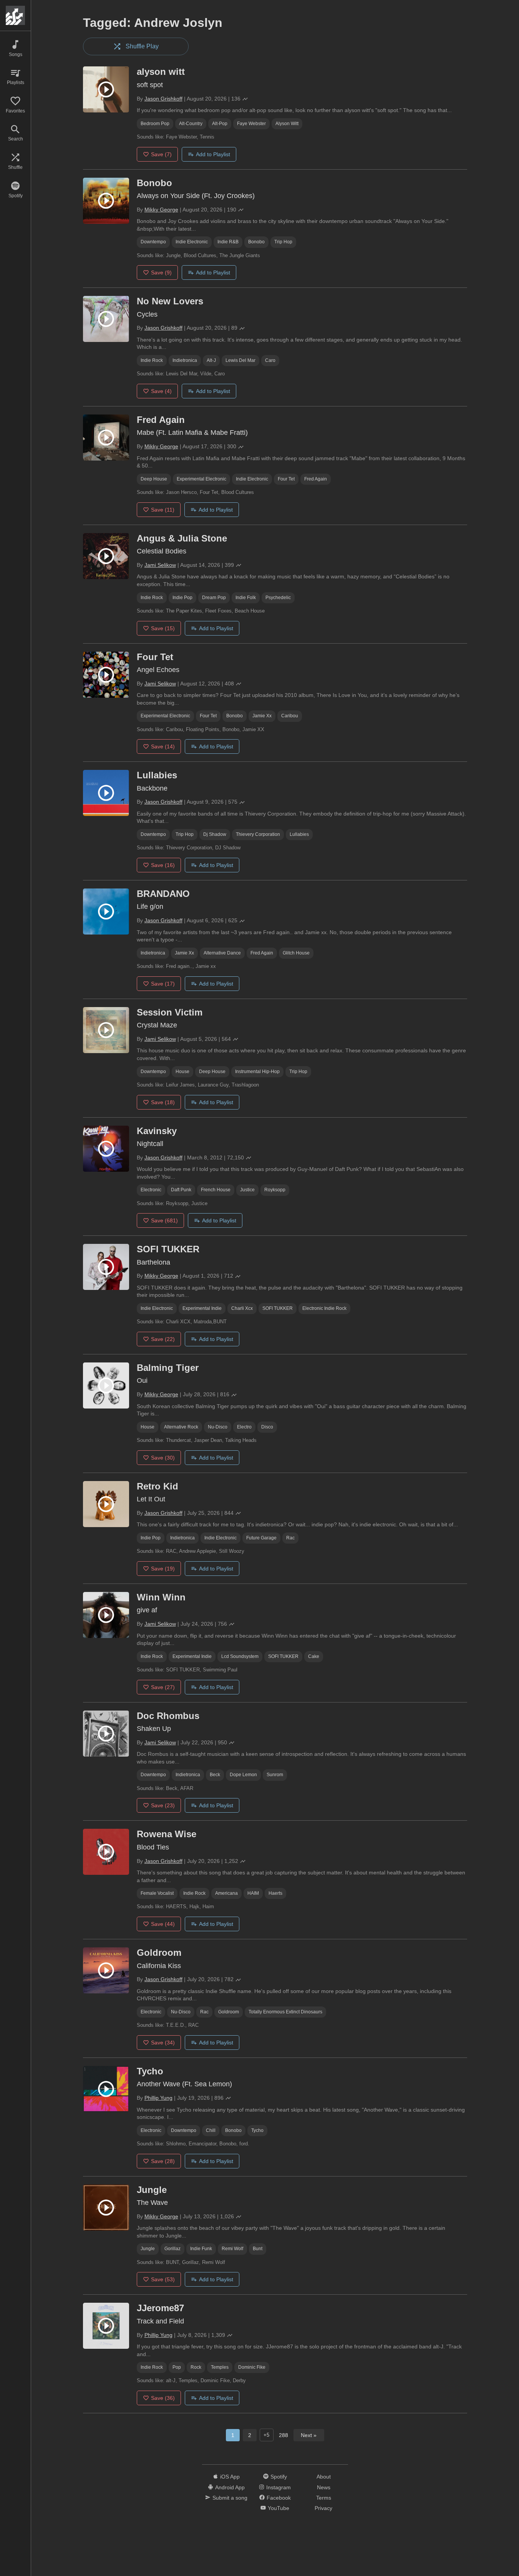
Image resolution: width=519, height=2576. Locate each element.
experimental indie (202, 1308)
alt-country (191, 124)
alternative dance (222, 953)
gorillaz (172, 2249)
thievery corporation (258, 834)
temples (220, 2367)
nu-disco (218, 1427)
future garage (261, 1538)
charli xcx (242, 1308)
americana (226, 1893)
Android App (230, 2487)
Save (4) (161, 391)
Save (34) (163, 2043)
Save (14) (163, 746)
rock (196, 2367)
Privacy (323, 2508)
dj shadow (215, 834)
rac (290, 1538)
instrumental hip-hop (257, 1072)
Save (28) (163, 2161)
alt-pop (220, 124)
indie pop (182, 598)
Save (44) (163, 1924)
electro (244, 1427)
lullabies (299, 834)
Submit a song (230, 2498)
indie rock (152, 360)
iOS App (230, 2477)
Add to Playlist (213, 154)
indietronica (185, 360)
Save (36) (163, 2398)
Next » (309, 2435)
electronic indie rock (324, 1308)
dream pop (214, 598)
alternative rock (181, 1427)
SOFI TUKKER (278, 1308)
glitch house (296, 953)
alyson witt (287, 124)
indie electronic (192, 242)
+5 (266, 2435)
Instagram (279, 2487)
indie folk (246, 598)
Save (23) (163, 1805)
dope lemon (243, 1775)
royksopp (275, 1190)
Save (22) (163, 1339)
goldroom (229, 2012)
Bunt (258, 2249)
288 (284, 2435)
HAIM (253, 1893)
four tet (286, 479)
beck (215, 1775)
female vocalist (157, 1893)
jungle (148, 2249)
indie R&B (228, 242)
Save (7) (161, 154)
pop (177, 2367)
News (324, 2487)
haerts (275, 1893)
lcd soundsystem (240, 1656)
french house (216, 1190)
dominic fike (252, 2367)
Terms (324, 2498)
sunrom (275, 1775)
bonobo (256, 242)
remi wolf (232, 2249)
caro (270, 360)
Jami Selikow (160, 565)
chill (211, 2130)
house (182, 1072)
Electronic (151, 1190)
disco (267, 1427)
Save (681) (164, 1220)
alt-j (211, 360)
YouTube (279, 2508)
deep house (154, 479)
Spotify (279, 2477)
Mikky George (161, 210)
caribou (290, 716)
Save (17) (163, 984)
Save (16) (163, 865)
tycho (257, 2130)
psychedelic (278, 598)
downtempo (153, 242)
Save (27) (163, 1687)
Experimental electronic (201, 479)
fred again (316, 479)
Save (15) (163, 628)
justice (247, 1190)
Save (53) (163, 2279)
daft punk (181, 1190)
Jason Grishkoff (163, 99)
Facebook (279, 2498)
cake (314, 1656)
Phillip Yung (158, 2098)
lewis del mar (240, 360)
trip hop (283, 242)
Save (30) (163, 1458)
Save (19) (163, 1569)
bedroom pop (155, 124)
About (324, 2477)
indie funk (201, 2249)
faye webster (251, 124)
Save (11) (163, 510)
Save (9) (161, 272)
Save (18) (163, 1102)
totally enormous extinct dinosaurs (285, 2012)
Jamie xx (262, 716)
